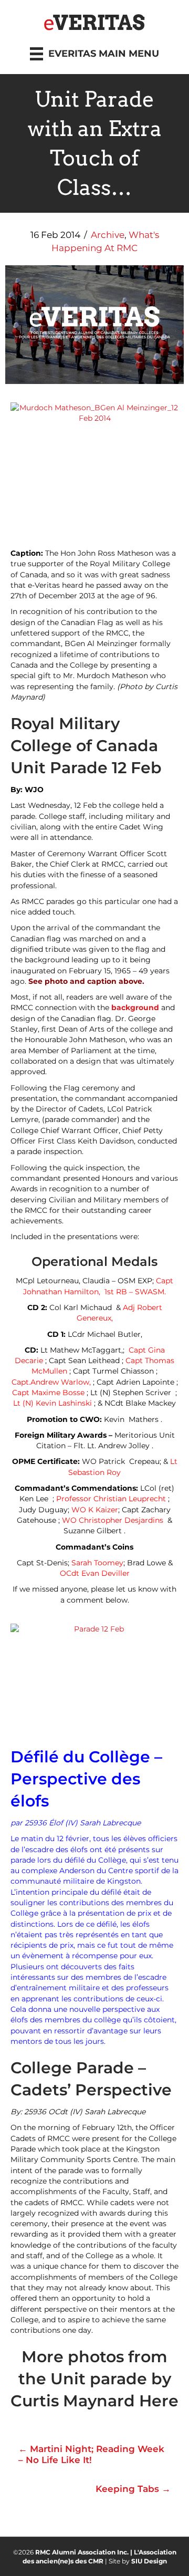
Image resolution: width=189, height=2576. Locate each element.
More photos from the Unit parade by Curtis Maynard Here (94, 2379)
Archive (108, 235)
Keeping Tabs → (133, 2489)
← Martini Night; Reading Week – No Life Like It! (91, 2454)
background (135, 1007)
